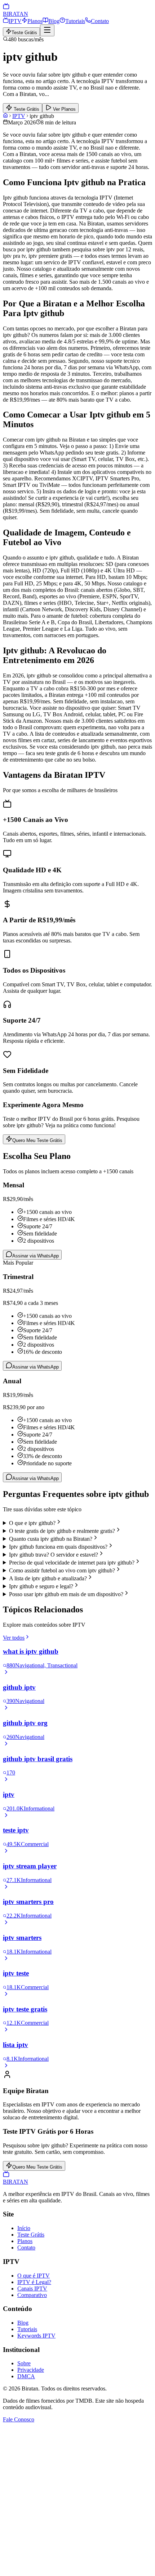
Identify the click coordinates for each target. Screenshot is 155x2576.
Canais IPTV (32, 2289)
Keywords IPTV (36, 2336)
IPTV (15, 21)
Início (24, 2228)
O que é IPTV (34, 2276)
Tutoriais (75, 21)
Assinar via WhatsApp (36, 1256)
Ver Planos (64, 109)
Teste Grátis (24, 33)
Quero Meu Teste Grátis (37, 1140)
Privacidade (31, 2370)
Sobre (24, 2363)
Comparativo (32, 2295)
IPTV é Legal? (34, 2282)
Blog (54, 21)
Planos (35, 21)
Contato (100, 21)
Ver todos (14, 1638)
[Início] (5, 116)
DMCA (26, 2376)
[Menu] (47, 30)
